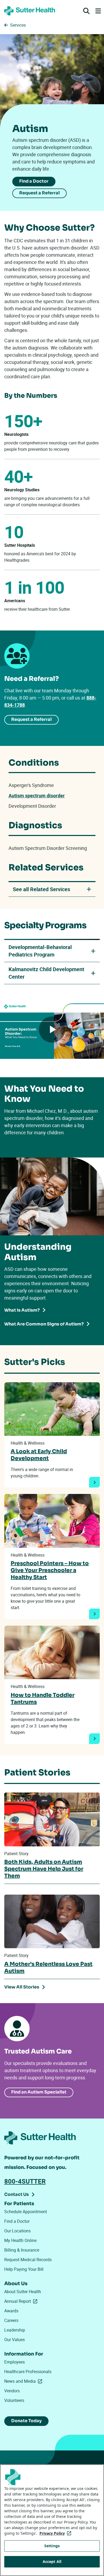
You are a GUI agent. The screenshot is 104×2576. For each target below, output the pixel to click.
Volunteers (14, 2400)
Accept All (52, 2561)
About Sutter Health (23, 2292)
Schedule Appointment (26, 2212)
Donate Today (26, 2421)
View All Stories (22, 1987)
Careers (11, 2320)
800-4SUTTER (25, 2181)
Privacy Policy (56, 2533)
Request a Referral (39, 193)
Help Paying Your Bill (24, 2269)
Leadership (15, 2330)
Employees (15, 2362)
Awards (11, 2311)
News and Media (24, 2381)
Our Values (15, 2340)
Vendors (12, 2391)
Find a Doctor (34, 181)
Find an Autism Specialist (39, 2092)
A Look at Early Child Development (39, 1455)
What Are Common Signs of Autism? (44, 1324)
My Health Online (20, 2240)
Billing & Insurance (22, 2250)
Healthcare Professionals (28, 2372)
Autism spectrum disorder (37, 795)
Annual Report (22, 2301)
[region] (52, 2520)
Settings (52, 2546)
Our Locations (17, 2231)
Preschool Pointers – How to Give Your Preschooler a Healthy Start (50, 1570)
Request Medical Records (28, 2260)
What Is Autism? (22, 1310)
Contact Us (17, 2194)
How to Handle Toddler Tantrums (43, 1699)
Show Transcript (76, 1068)
